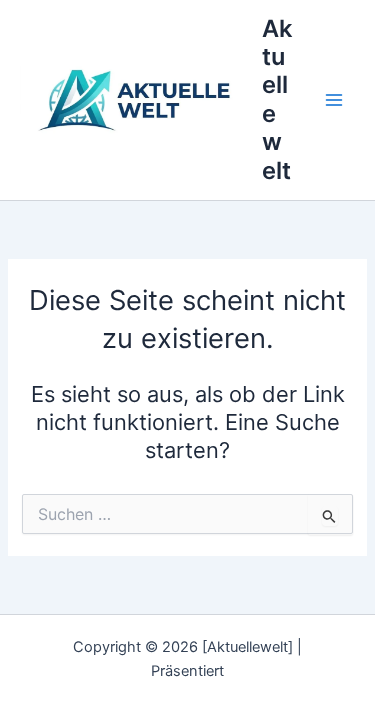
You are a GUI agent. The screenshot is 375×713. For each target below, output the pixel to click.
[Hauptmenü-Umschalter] (334, 100)
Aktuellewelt (277, 99)
